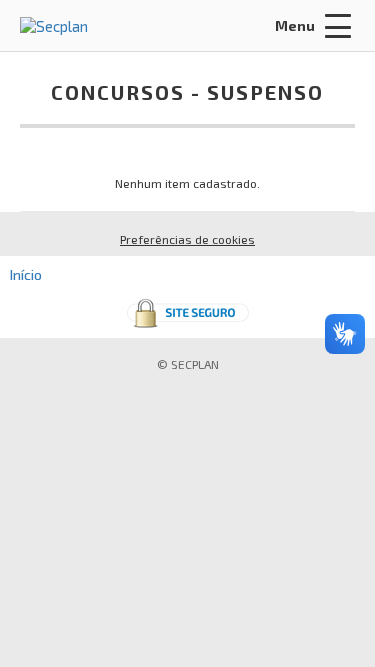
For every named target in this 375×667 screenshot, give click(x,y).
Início (26, 274)
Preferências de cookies (187, 239)
